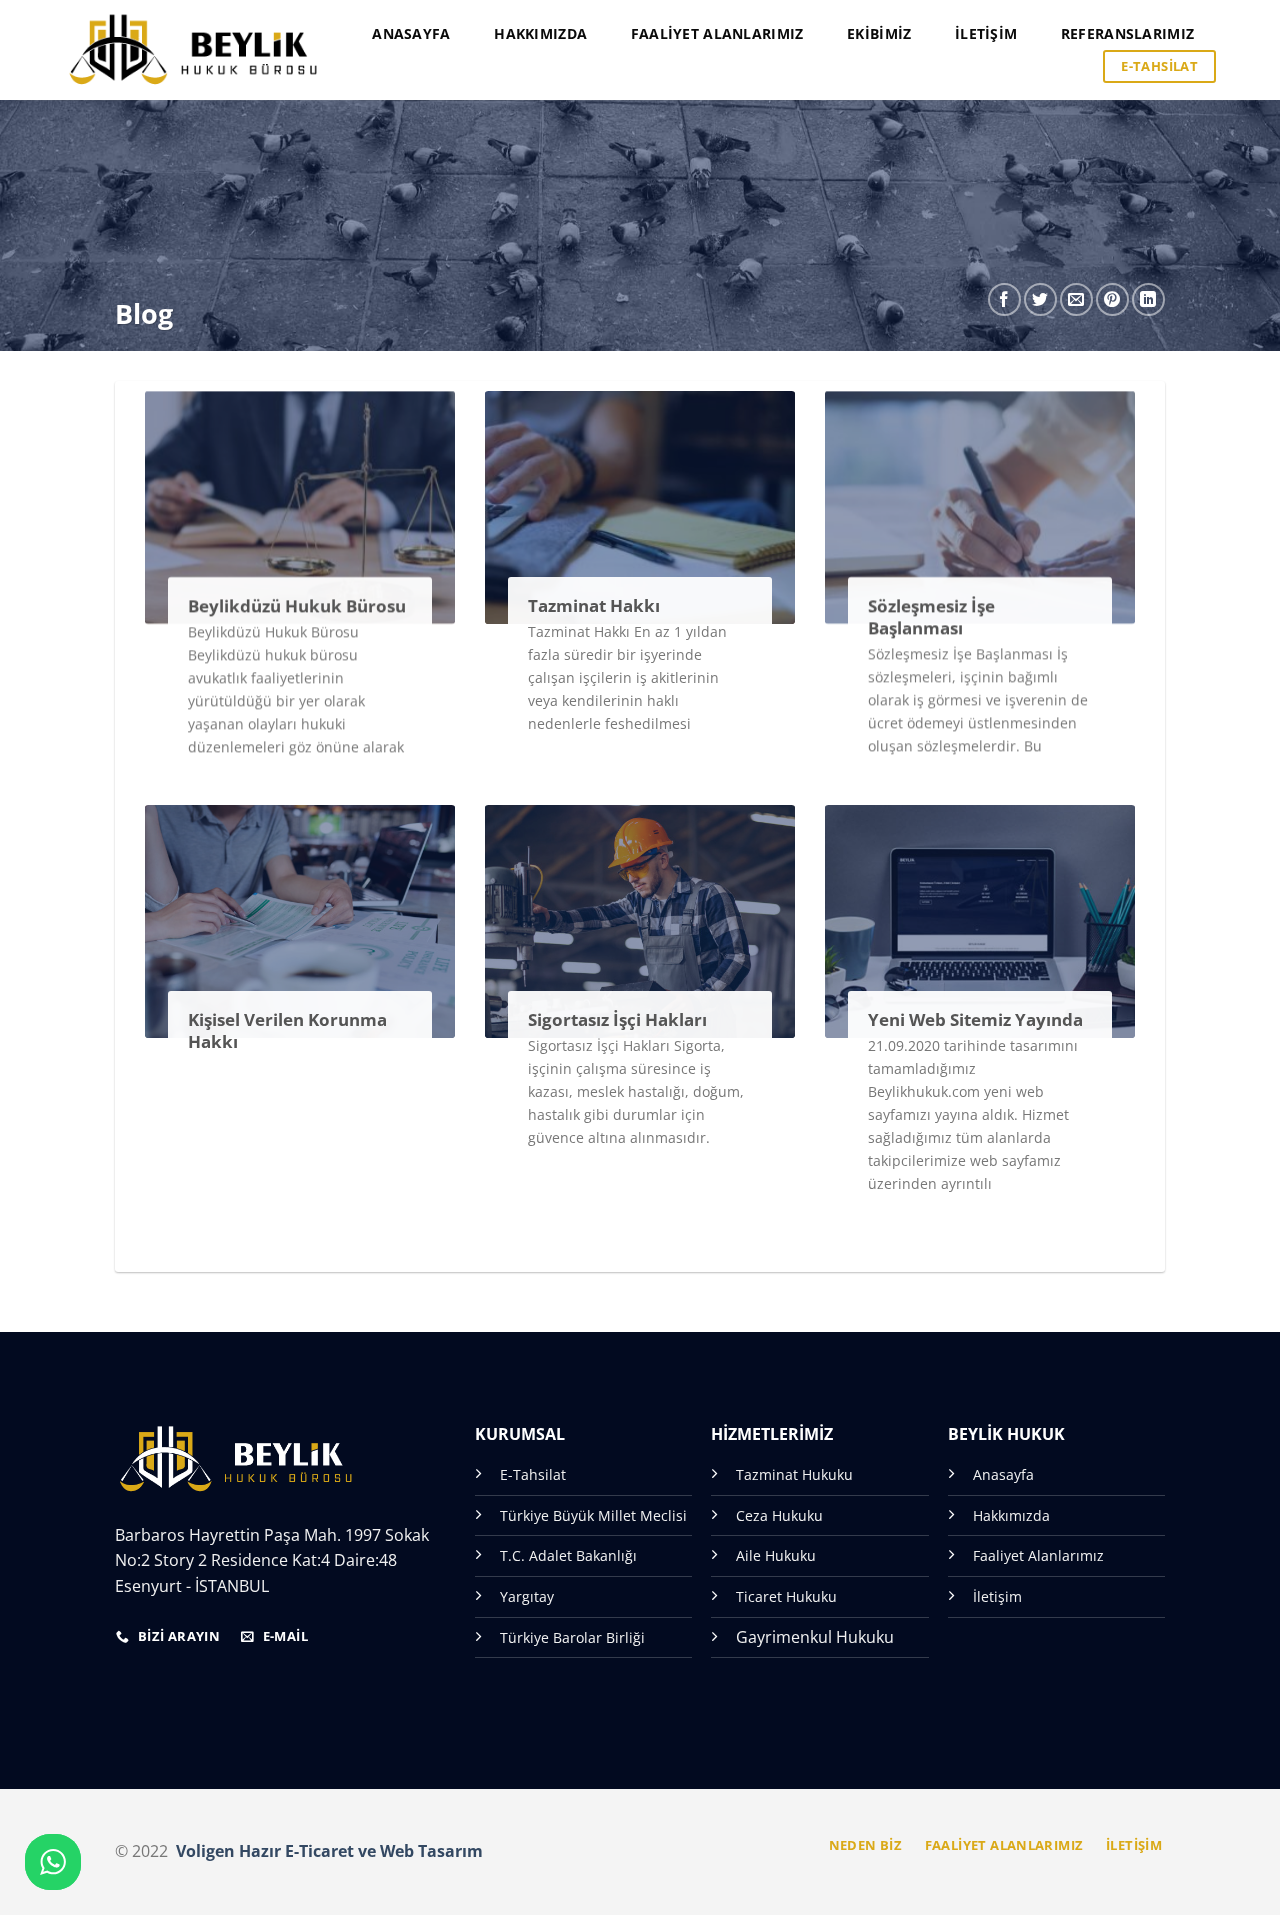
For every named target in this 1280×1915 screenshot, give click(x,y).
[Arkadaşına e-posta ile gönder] (1076, 299)
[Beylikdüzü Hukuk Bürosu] (194, 50)
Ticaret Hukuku (786, 1596)
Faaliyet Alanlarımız (717, 33)
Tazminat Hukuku (794, 1474)
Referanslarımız (1127, 33)
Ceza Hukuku (779, 1515)
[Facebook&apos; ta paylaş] (1004, 299)
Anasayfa (411, 33)
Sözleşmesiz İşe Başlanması (931, 616)
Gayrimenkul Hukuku (815, 1637)
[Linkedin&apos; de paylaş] (1148, 299)
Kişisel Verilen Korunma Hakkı (287, 1030)
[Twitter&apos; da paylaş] (1040, 299)
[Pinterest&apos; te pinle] (1112, 299)
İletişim (986, 33)
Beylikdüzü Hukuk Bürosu (297, 606)
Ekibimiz (879, 33)
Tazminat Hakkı (594, 606)
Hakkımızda (540, 33)
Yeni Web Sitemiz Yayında (975, 1020)
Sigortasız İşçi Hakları (617, 1020)
